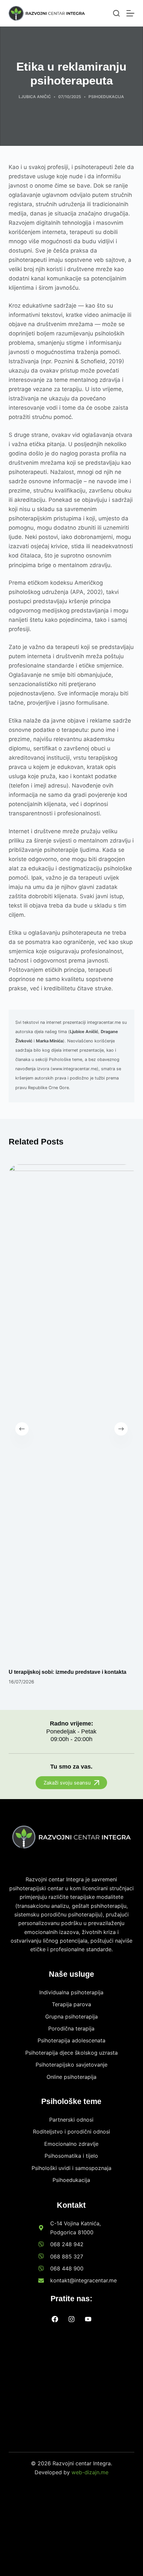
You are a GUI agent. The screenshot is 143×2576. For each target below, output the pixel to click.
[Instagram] (71, 2319)
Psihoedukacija (106, 97)
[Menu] (130, 13)
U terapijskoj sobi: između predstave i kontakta (68, 1672)
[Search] (116, 13)
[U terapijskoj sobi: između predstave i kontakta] (71, 1413)
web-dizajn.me (90, 2472)
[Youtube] (88, 2319)
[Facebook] (55, 2319)
